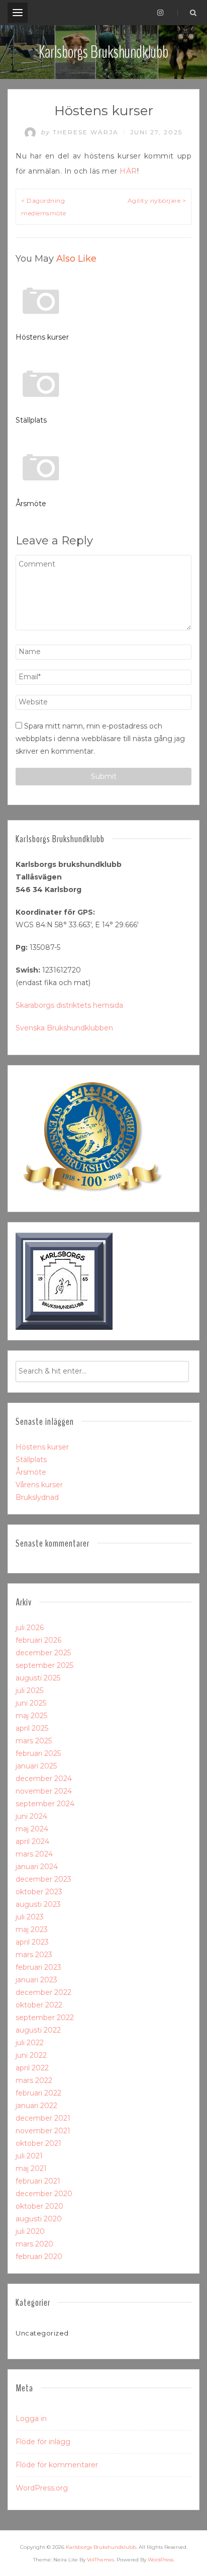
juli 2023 (30, 1917)
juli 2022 (30, 2043)
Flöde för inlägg (43, 2442)
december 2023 (43, 1879)
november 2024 (44, 1791)
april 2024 (32, 1841)
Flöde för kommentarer (57, 2465)
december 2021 (43, 2118)
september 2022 (45, 2018)
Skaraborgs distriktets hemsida (69, 1005)
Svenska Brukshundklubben (64, 1028)
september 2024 (45, 1804)
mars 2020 (34, 2244)
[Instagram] (160, 13)
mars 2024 (34, 1854)
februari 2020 (39, 2257)
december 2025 (43, 1653)
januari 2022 (36, 2106)
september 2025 (44, 1665)
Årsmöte (31, 504)
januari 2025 (36, 1766)
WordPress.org (42, 2488)
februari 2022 (38, 2093)
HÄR (128, 171)
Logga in (31, 2419)
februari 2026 (38, 1640)
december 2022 (43, 1992)
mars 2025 (34, 1741)
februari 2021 (38, 2181)
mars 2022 (34, 2080)
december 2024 (44, 1779)
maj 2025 (31, 1716)
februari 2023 (38, 1967)
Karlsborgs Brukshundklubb (103, 52)
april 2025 (32, 1728)
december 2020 (44, 2194)
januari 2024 (37, 1867)
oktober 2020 (39, 2206)
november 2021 (43, 2131)
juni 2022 (31, 2055)
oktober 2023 (39, 1892)
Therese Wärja (81, 132)
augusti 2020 (39, 2219)
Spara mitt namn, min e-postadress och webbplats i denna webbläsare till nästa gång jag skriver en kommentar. (100, 739)
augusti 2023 (38, 1904)
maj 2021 (31, 2168)
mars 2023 (34, 1955)
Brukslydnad (37, 1497)
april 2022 (32, 2068)
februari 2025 (38, 1753)
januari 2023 (36, 1980)
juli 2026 (30, 1628)
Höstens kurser (42, 337)
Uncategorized (42, 2333)
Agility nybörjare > (157, 200)
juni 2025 (31, 1703)
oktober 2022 (39, 2005)
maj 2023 (32, 1929)
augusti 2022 (38, 2030)
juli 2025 (29, 1691)
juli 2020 (30, 2231)
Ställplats (31, 420)
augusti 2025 (38, 1678)
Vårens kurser (39, 1485)
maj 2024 (32, 1829)
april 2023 (32, 1942)
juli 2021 (29, 2156)
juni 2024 (31, 1816)
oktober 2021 (38, 2143)
